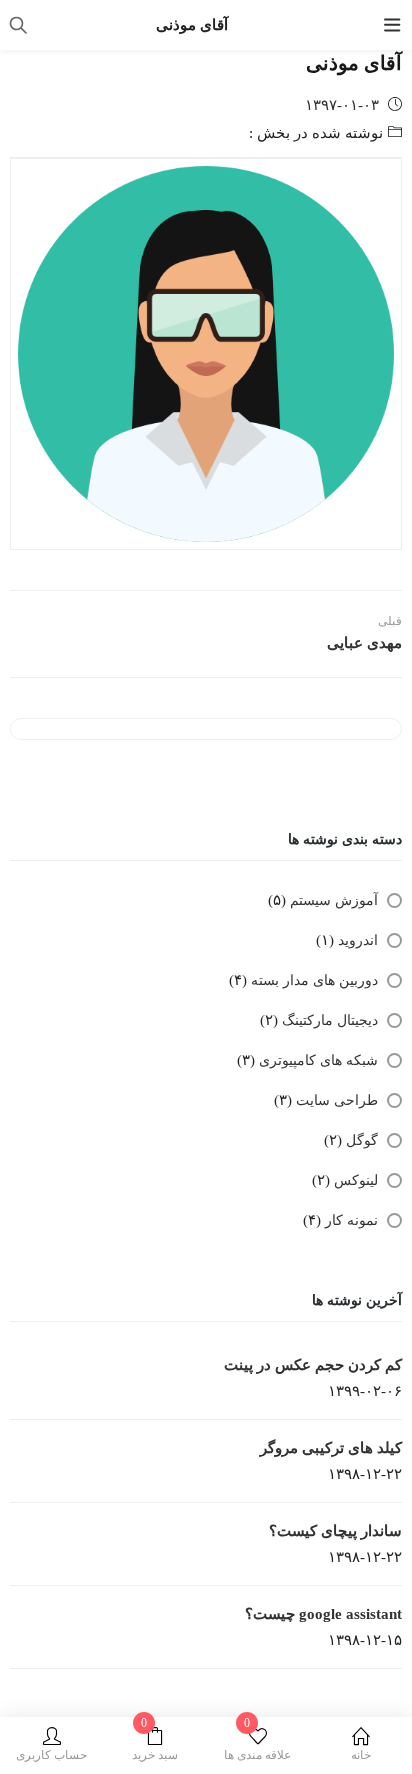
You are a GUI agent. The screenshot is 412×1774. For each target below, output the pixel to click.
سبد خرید (155, 1744)
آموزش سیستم (334, 900)
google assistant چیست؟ (323, 1614)
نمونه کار (351, 1220)
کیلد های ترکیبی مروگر (331, 1448)
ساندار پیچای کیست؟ (335, 1531)
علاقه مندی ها (257, 1744)
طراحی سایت (337, 1100)
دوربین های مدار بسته (314, 980)
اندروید (358, 940)
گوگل (362, 1140)
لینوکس (356, 1180)
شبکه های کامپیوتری (318, 1060)
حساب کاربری (51, 1755)
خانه (361, 1755)
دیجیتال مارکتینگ (330, 1020)
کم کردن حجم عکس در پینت (313, 1365)
